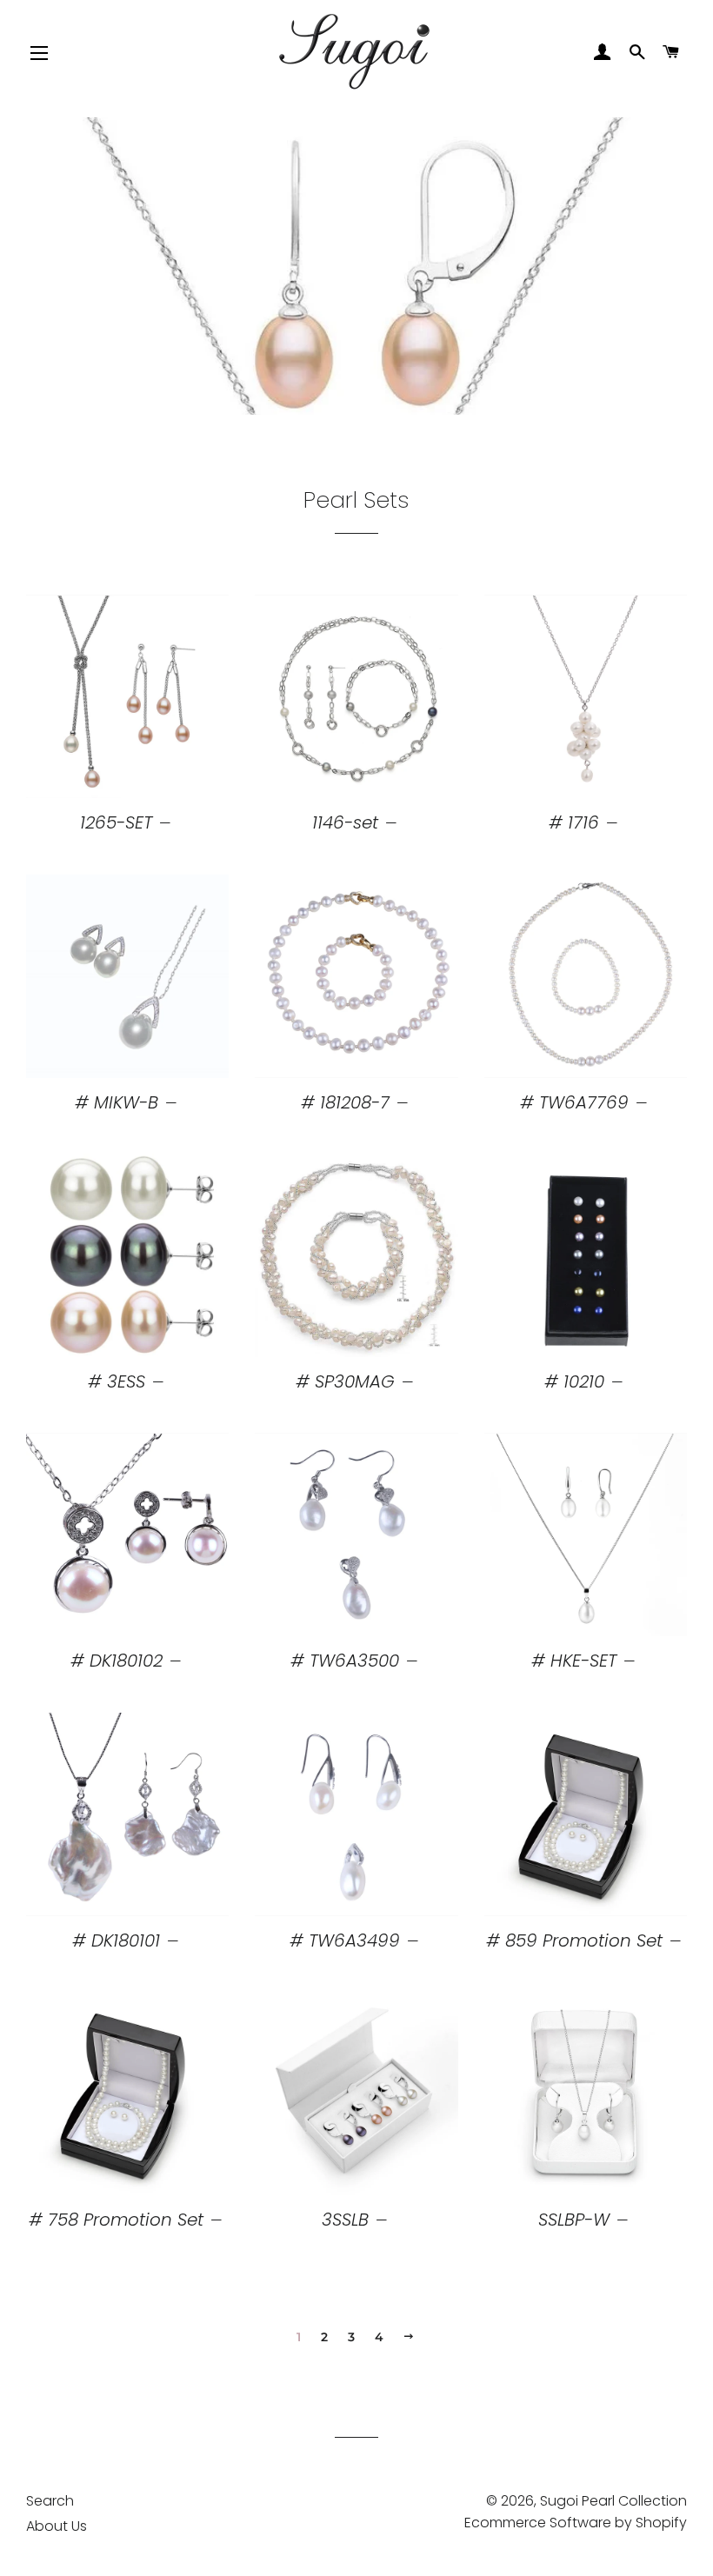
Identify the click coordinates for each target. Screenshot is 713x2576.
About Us (57, 2526)
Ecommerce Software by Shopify (576, 2523)
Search (50, 2501)
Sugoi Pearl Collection (613, 2501)
